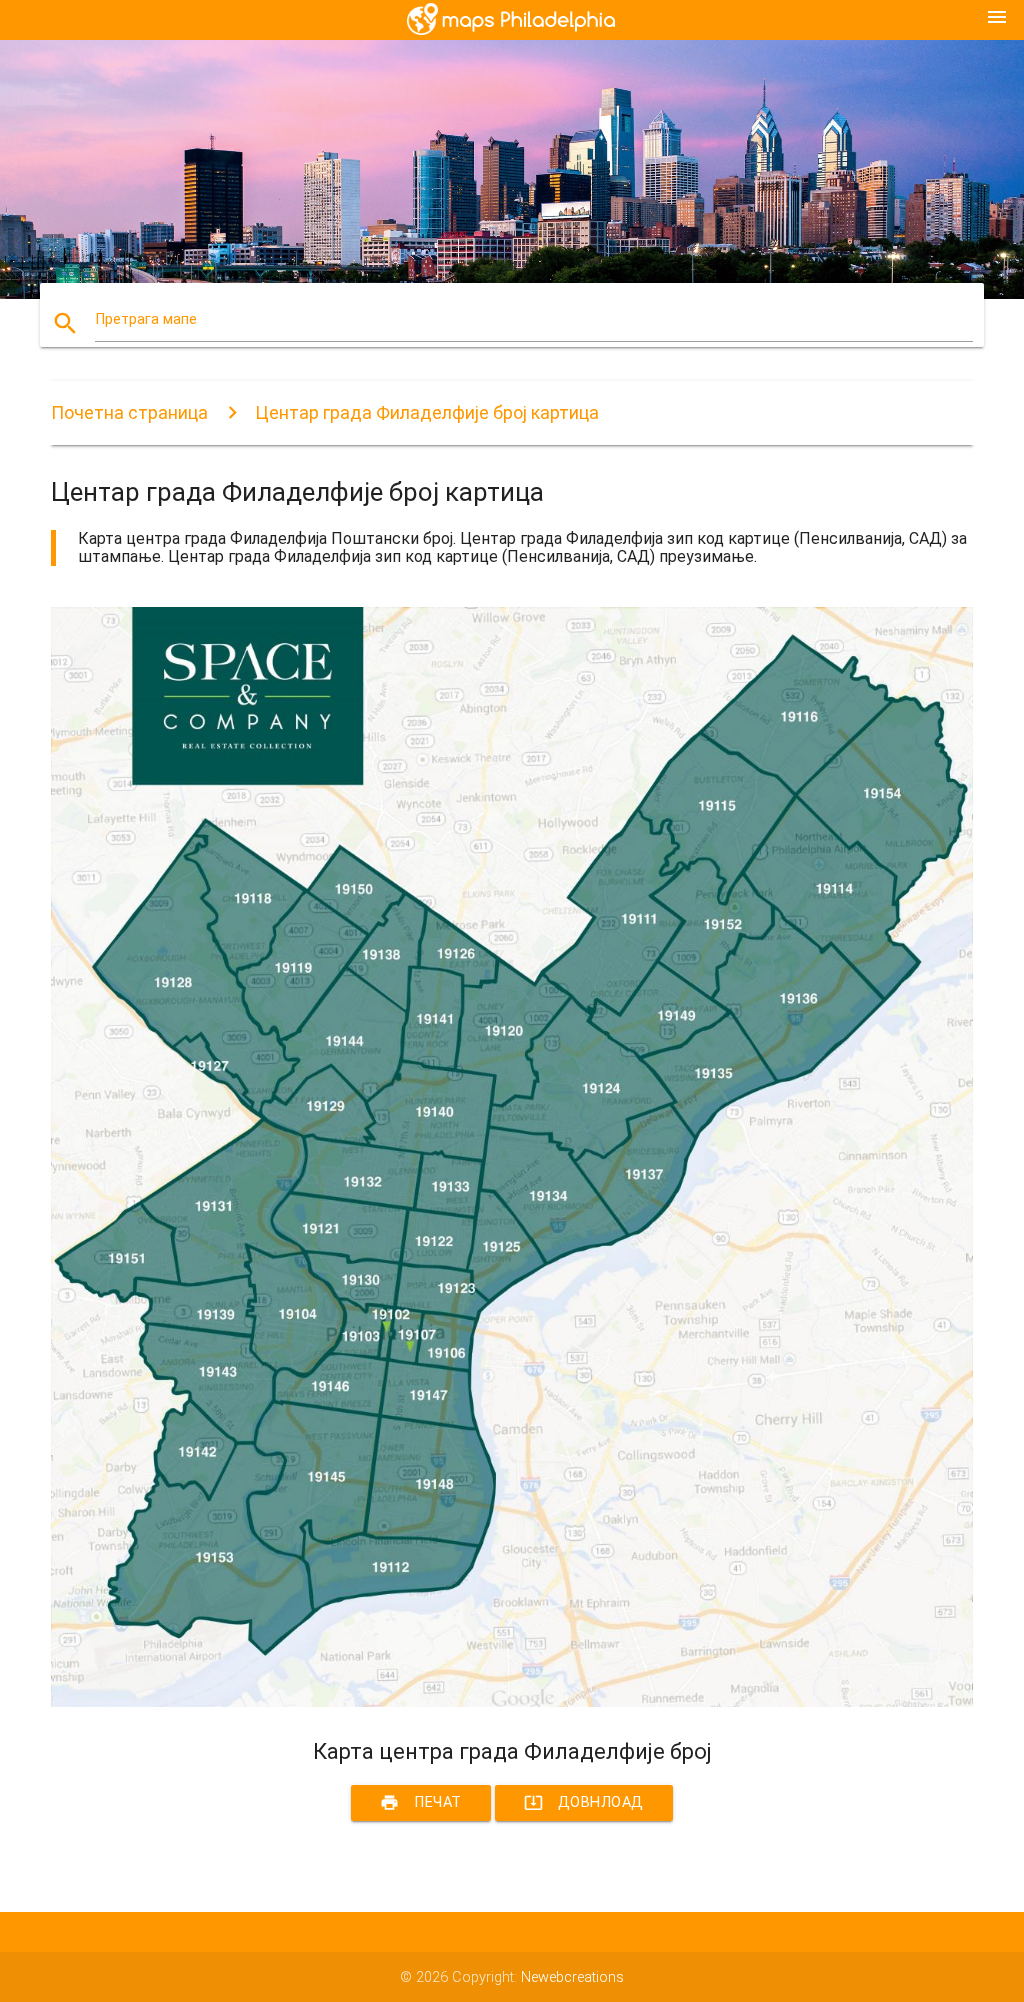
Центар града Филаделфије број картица (427, 412)
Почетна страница (129, 412)
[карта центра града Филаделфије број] (512, 1702)
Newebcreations (572, 1977)
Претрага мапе (146, 319)
